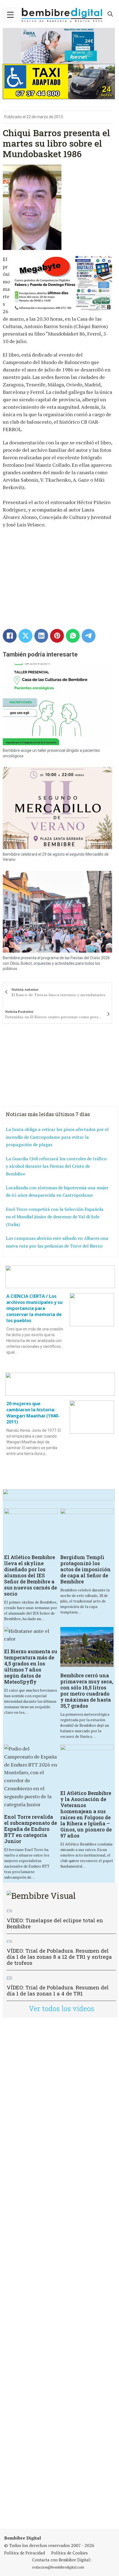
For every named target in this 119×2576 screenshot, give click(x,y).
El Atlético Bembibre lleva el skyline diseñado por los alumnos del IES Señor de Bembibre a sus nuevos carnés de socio (31, 1575)
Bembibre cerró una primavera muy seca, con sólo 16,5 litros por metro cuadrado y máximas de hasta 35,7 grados (87, 1691)
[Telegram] (89, 636)
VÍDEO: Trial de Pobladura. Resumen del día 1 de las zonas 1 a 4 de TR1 (58, 1990)
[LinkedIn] (41, 636)
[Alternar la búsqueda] (110, 14)
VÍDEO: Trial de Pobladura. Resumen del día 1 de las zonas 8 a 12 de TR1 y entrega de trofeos (59, 1957)
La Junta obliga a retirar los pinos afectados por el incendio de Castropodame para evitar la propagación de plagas (57, 1137)
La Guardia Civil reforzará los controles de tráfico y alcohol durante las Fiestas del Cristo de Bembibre (56, 1166)
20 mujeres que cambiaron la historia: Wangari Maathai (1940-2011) (33, 1413)
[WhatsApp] (73, 636)
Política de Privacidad (24, 2553)
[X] (25, 636)
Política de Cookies (69, 2553)
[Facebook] (10, 636)
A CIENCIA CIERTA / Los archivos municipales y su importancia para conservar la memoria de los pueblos (34, 1308)
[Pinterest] (57, 636)
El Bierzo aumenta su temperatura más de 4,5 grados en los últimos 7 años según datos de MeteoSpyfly (31, 1667)
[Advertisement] (59, 2273)
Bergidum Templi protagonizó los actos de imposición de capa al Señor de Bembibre (86, 1569)
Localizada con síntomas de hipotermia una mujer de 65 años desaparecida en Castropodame (57, 1191)
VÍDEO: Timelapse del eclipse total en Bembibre (55, 1923)
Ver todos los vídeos (61, 2009)
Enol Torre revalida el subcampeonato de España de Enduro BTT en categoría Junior (31, 1829)
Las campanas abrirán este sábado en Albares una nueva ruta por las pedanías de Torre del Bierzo (57, 1242)
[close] (10, 15)
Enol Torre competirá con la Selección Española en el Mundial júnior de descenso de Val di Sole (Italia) (55, 1217)
